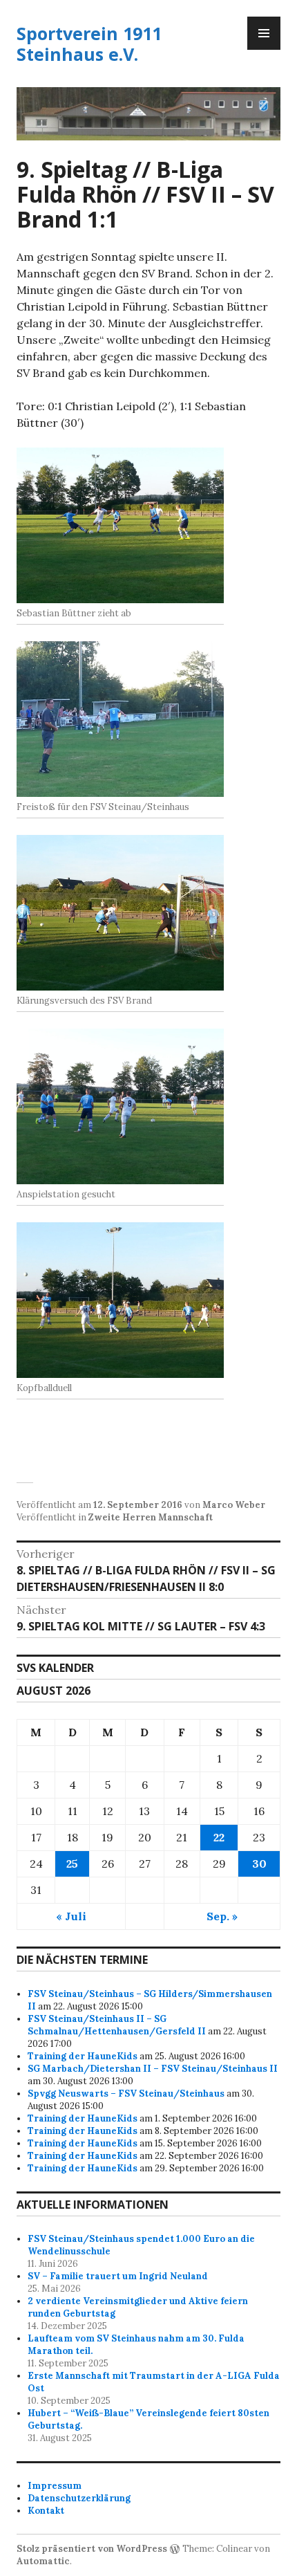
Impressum (55, 2486)
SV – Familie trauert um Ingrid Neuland (118, 2276)
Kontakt (46, 2511)
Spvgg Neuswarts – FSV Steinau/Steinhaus (126, 2094)
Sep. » (222, 1916)
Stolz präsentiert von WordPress (92, 2549)
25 (72, 1864)
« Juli (71, 1916)
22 (219, 1837)
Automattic (43, 2561)
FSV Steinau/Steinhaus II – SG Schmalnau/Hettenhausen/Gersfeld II (117, 2025)
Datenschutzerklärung (79, 2498)
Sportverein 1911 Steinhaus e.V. (89, 44)
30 (259, 1864)
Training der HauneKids (83, 2056)
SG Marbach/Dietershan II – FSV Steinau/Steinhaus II (153, 2069)
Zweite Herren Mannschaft (151, 1517)
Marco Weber (234, 1505)
